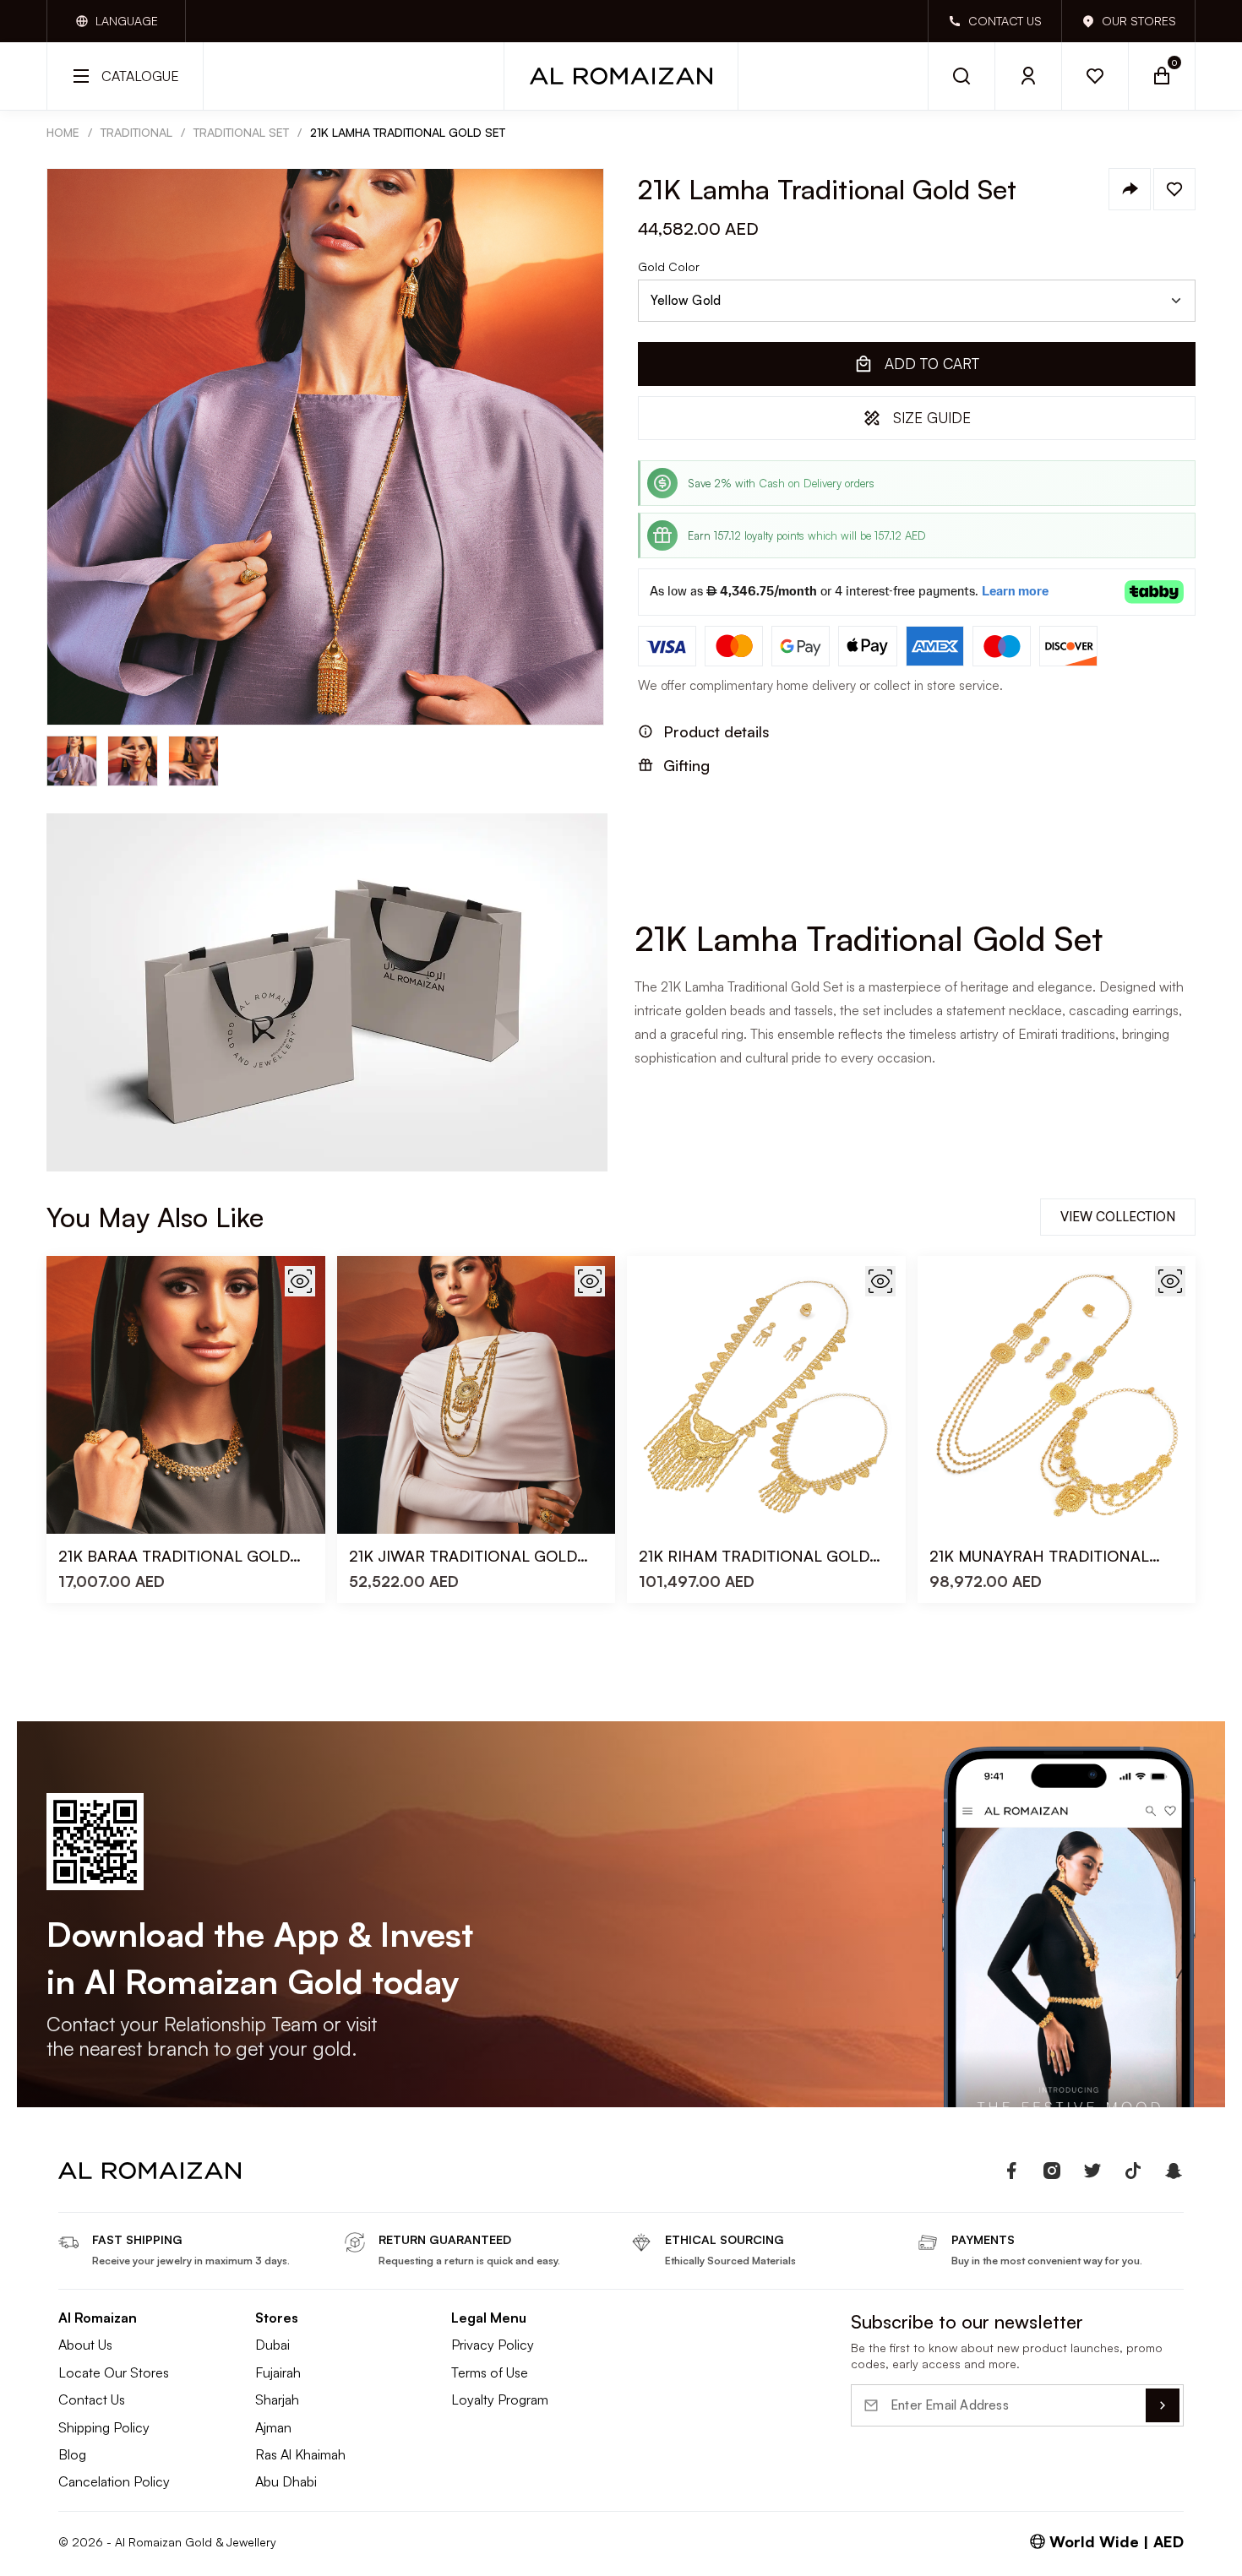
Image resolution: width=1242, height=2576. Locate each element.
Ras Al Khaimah (300, 2454)
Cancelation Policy (114, 2481)
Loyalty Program (500, 2399)
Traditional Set (241, 132)
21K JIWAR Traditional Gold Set (463, 1556)
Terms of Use (490, 2372)
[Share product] (1130, 189)
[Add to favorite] (1174, 189)
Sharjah (277, 2399)
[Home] (621, 76)
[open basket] (1162, 76)
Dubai (272, 2345)
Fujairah (278, 2372)
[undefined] (1011, 2171)
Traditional (136, 132)
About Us (85, 2345)
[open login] (1029, 76)
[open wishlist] (1095, 76)
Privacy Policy (493, 2345)
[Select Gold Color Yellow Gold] (917, 301)
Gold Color (669, 267)
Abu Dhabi (286, 2481)
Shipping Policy (104, 2427)
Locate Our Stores (114, 2372)
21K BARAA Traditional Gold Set (174, 1556)
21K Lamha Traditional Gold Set (408, 132)
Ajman (273, 2427)
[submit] (1163, 2405)
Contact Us (92, 2399)
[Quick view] (300, 1281)
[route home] (150, 2171)
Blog (72, 2454)
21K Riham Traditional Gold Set (754, 1556)
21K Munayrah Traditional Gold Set (1039, 1556)
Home (63, 132)
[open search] (961, 76)
